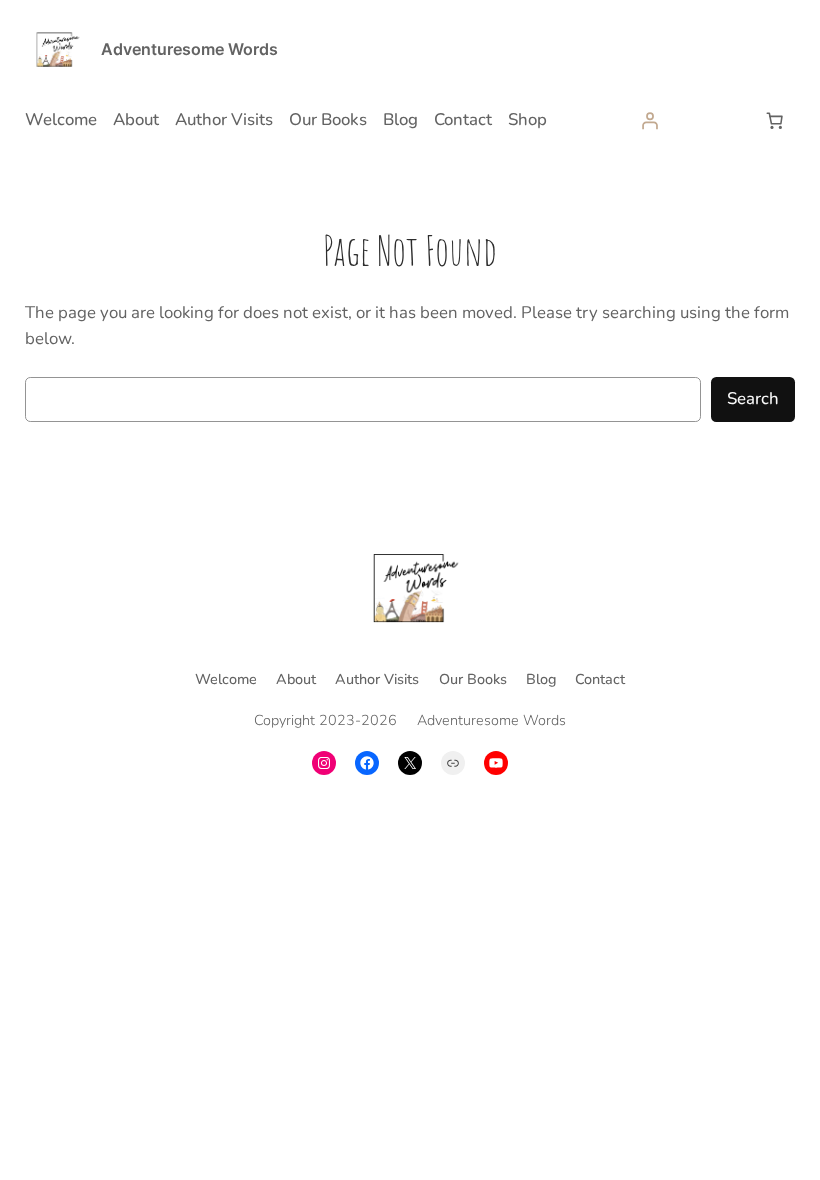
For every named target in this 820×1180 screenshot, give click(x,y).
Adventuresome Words (189, 49)
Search (753, 398)
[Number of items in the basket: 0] (774, 120)
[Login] (650, 120)
